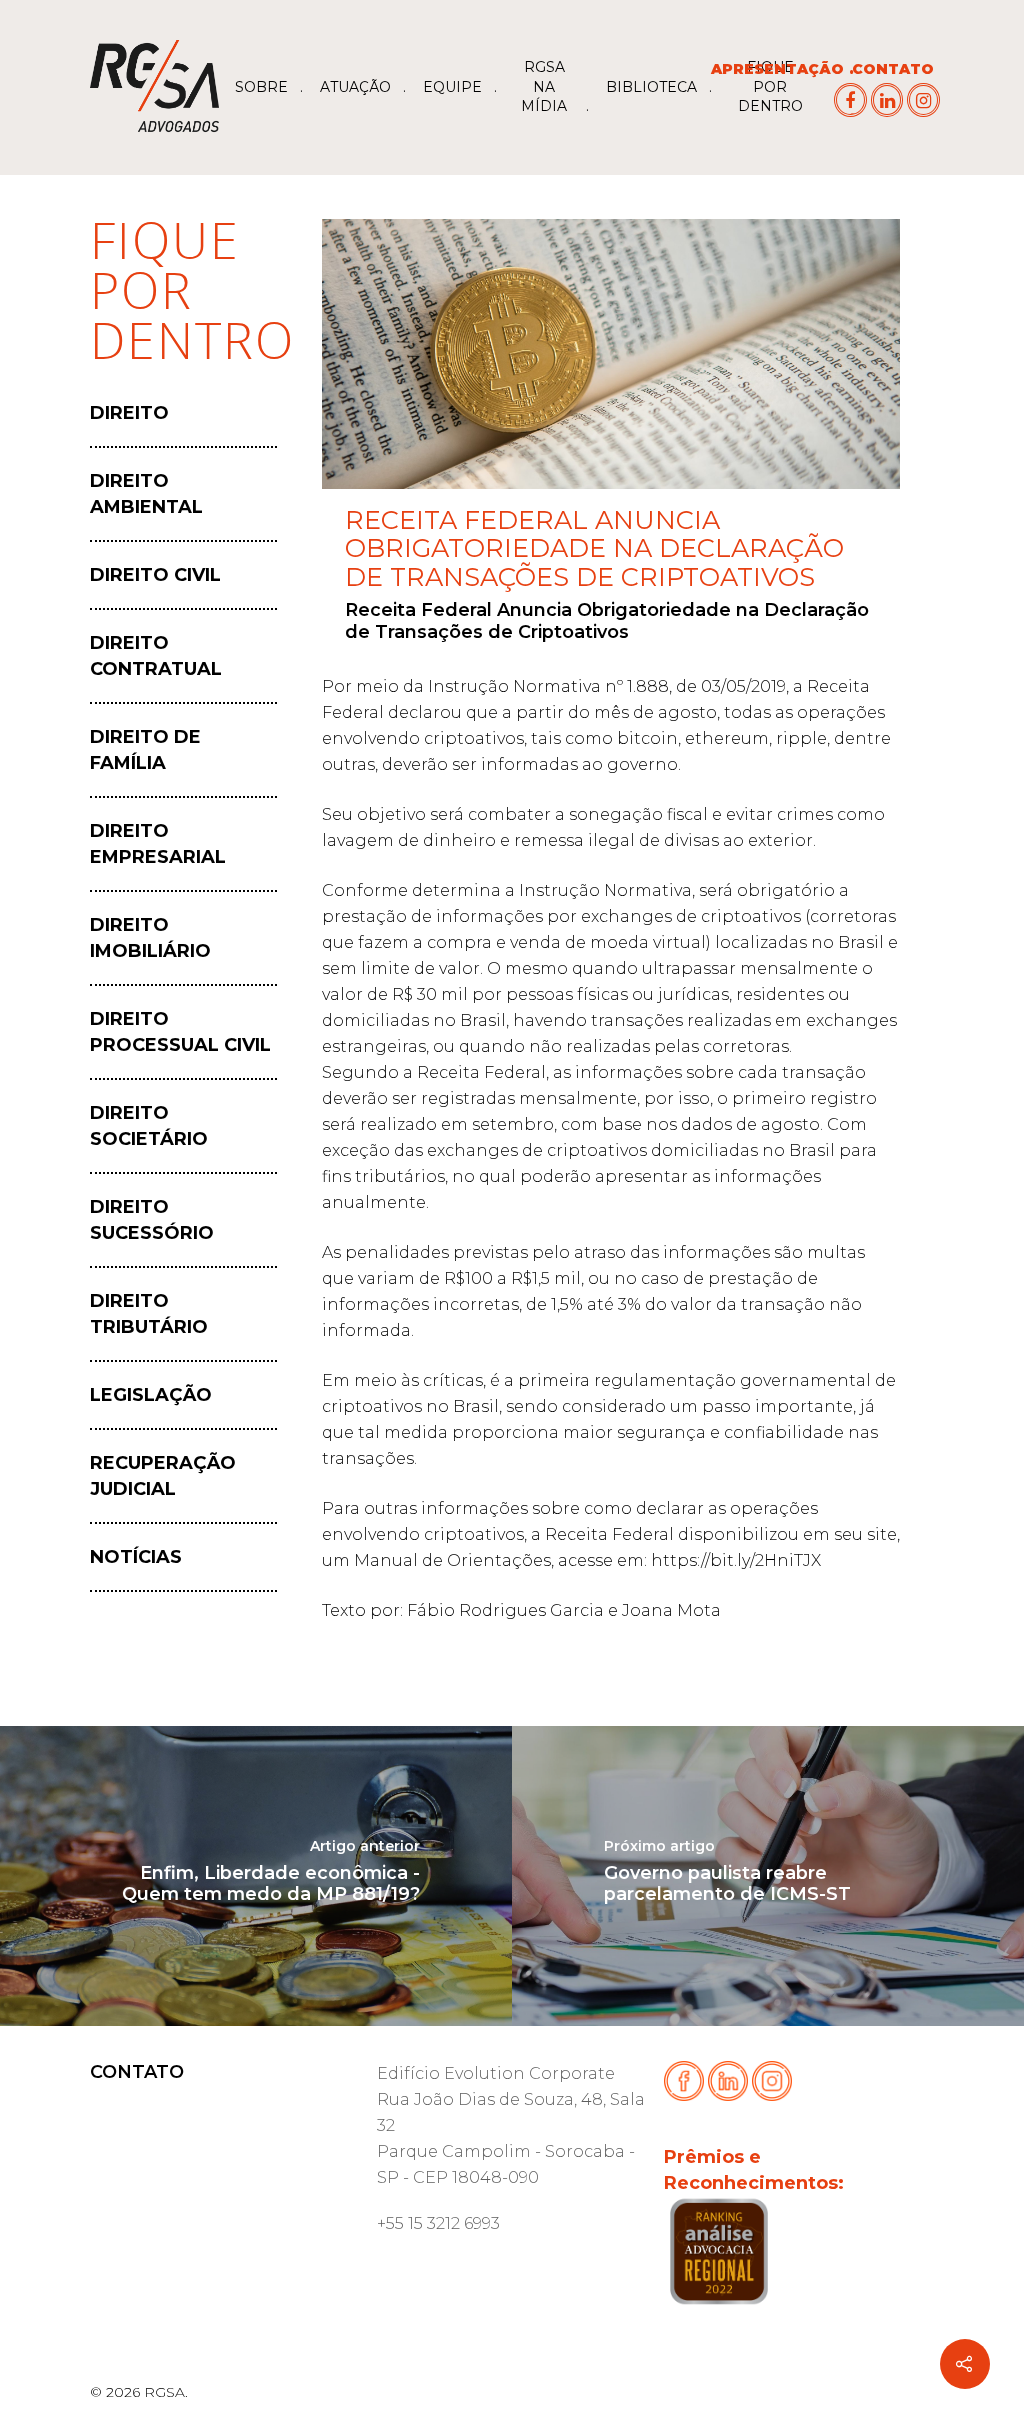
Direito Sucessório (152, 1220)
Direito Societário (149, 1126)
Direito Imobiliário (150, 938)
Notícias (136, 1557)
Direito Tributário (149, 1314)
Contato (893, 69)
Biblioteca (651, 87)
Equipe (452, 87)
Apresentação (777, 69)
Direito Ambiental (146, 494)
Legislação (151, 1395)
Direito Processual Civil (180, 1032)
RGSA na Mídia (544, 86)
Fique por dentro (770, 86)
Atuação (355, 87)
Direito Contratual (156, 656)
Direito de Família (145, 750)
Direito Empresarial (158, 844)
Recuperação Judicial (163, 1476)
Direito (129, 413)
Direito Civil (155, 575)
